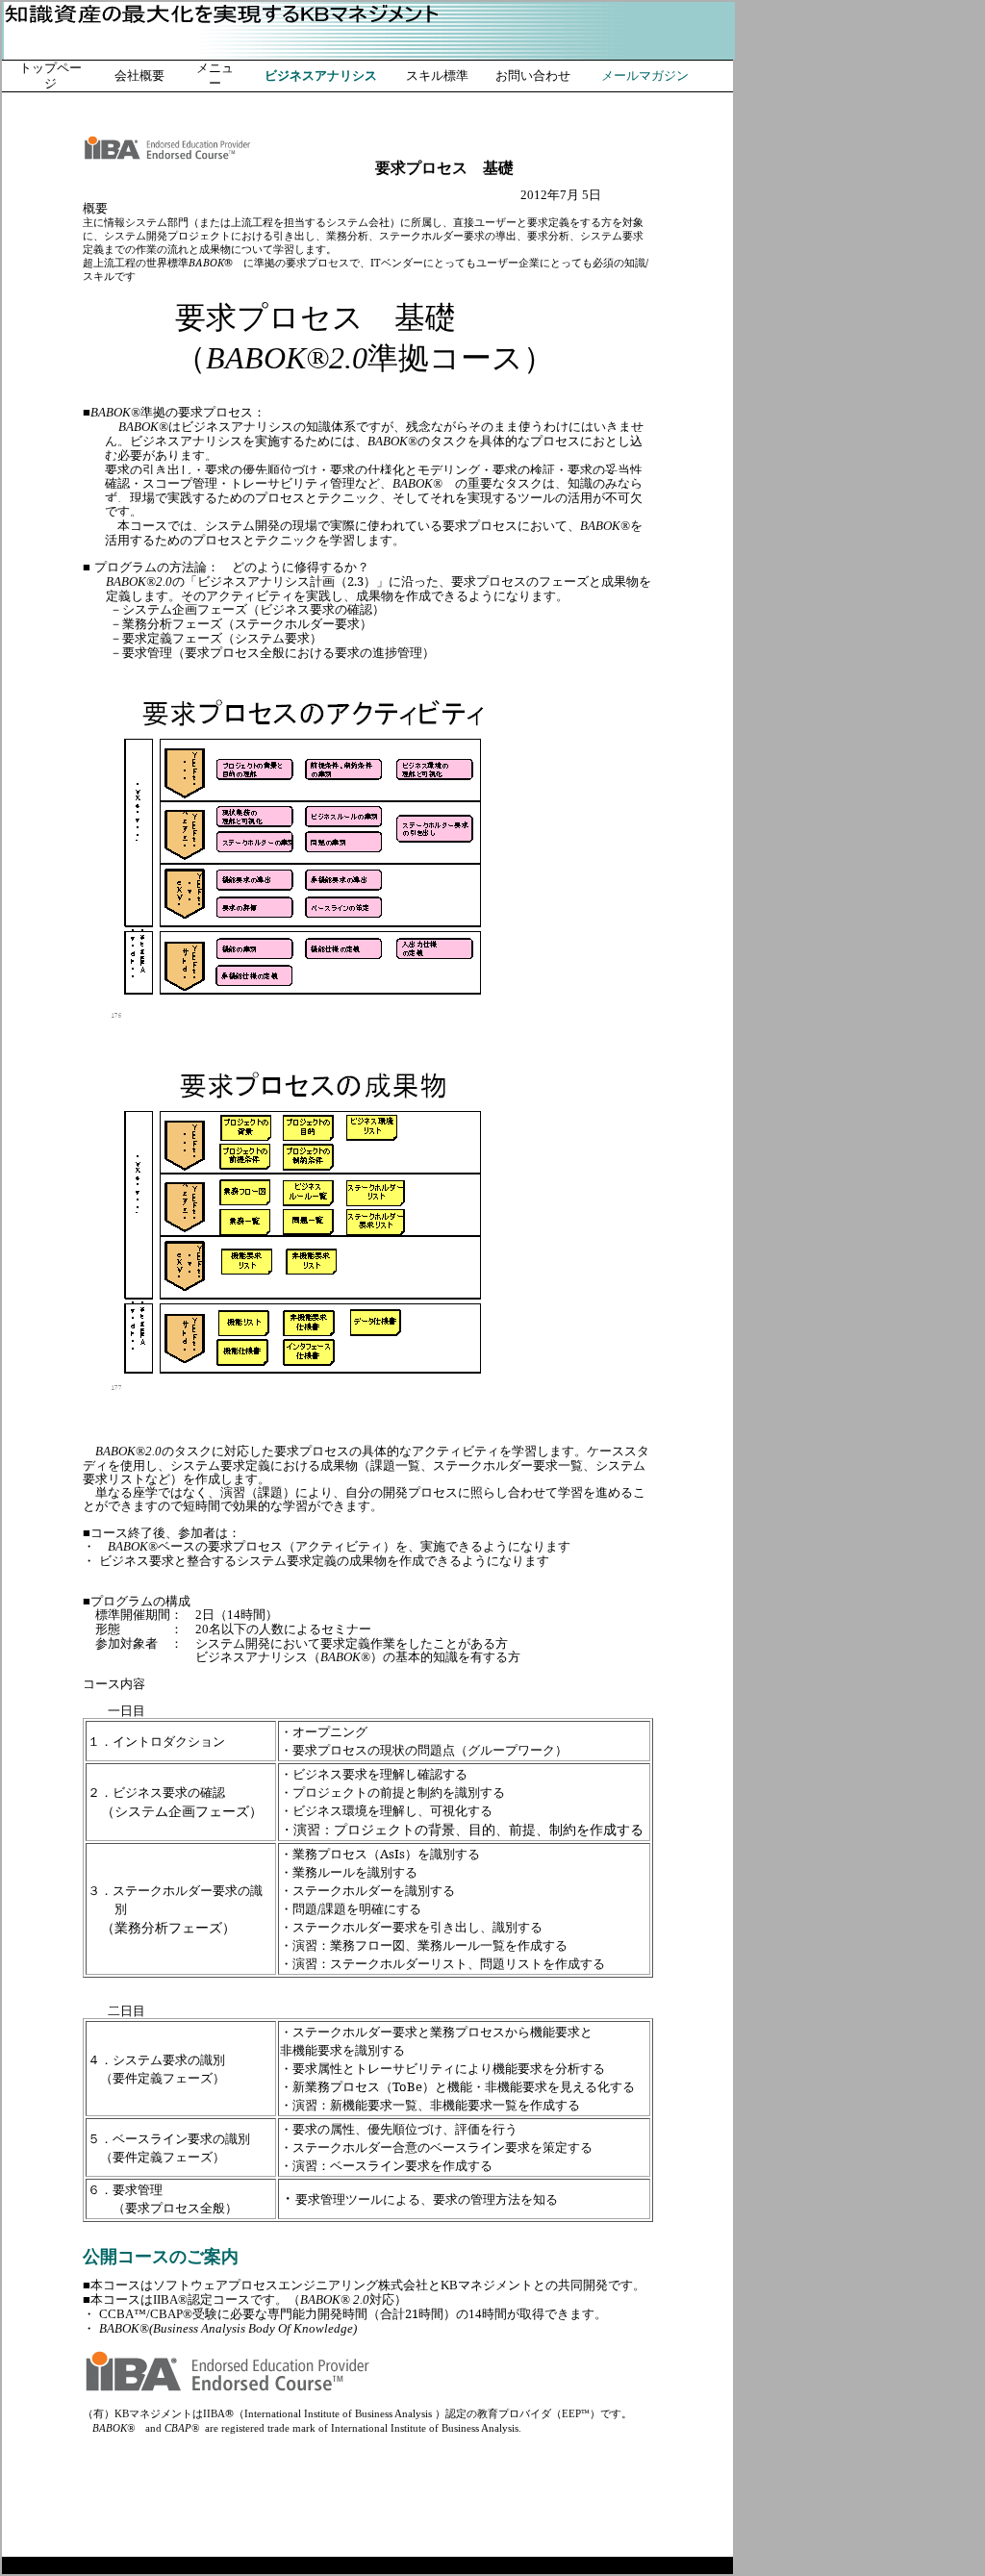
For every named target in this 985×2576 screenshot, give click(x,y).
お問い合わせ (533, 76)
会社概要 (139, 76)
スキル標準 (437, 76)
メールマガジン (645, 76)
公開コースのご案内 (161, 2257)
